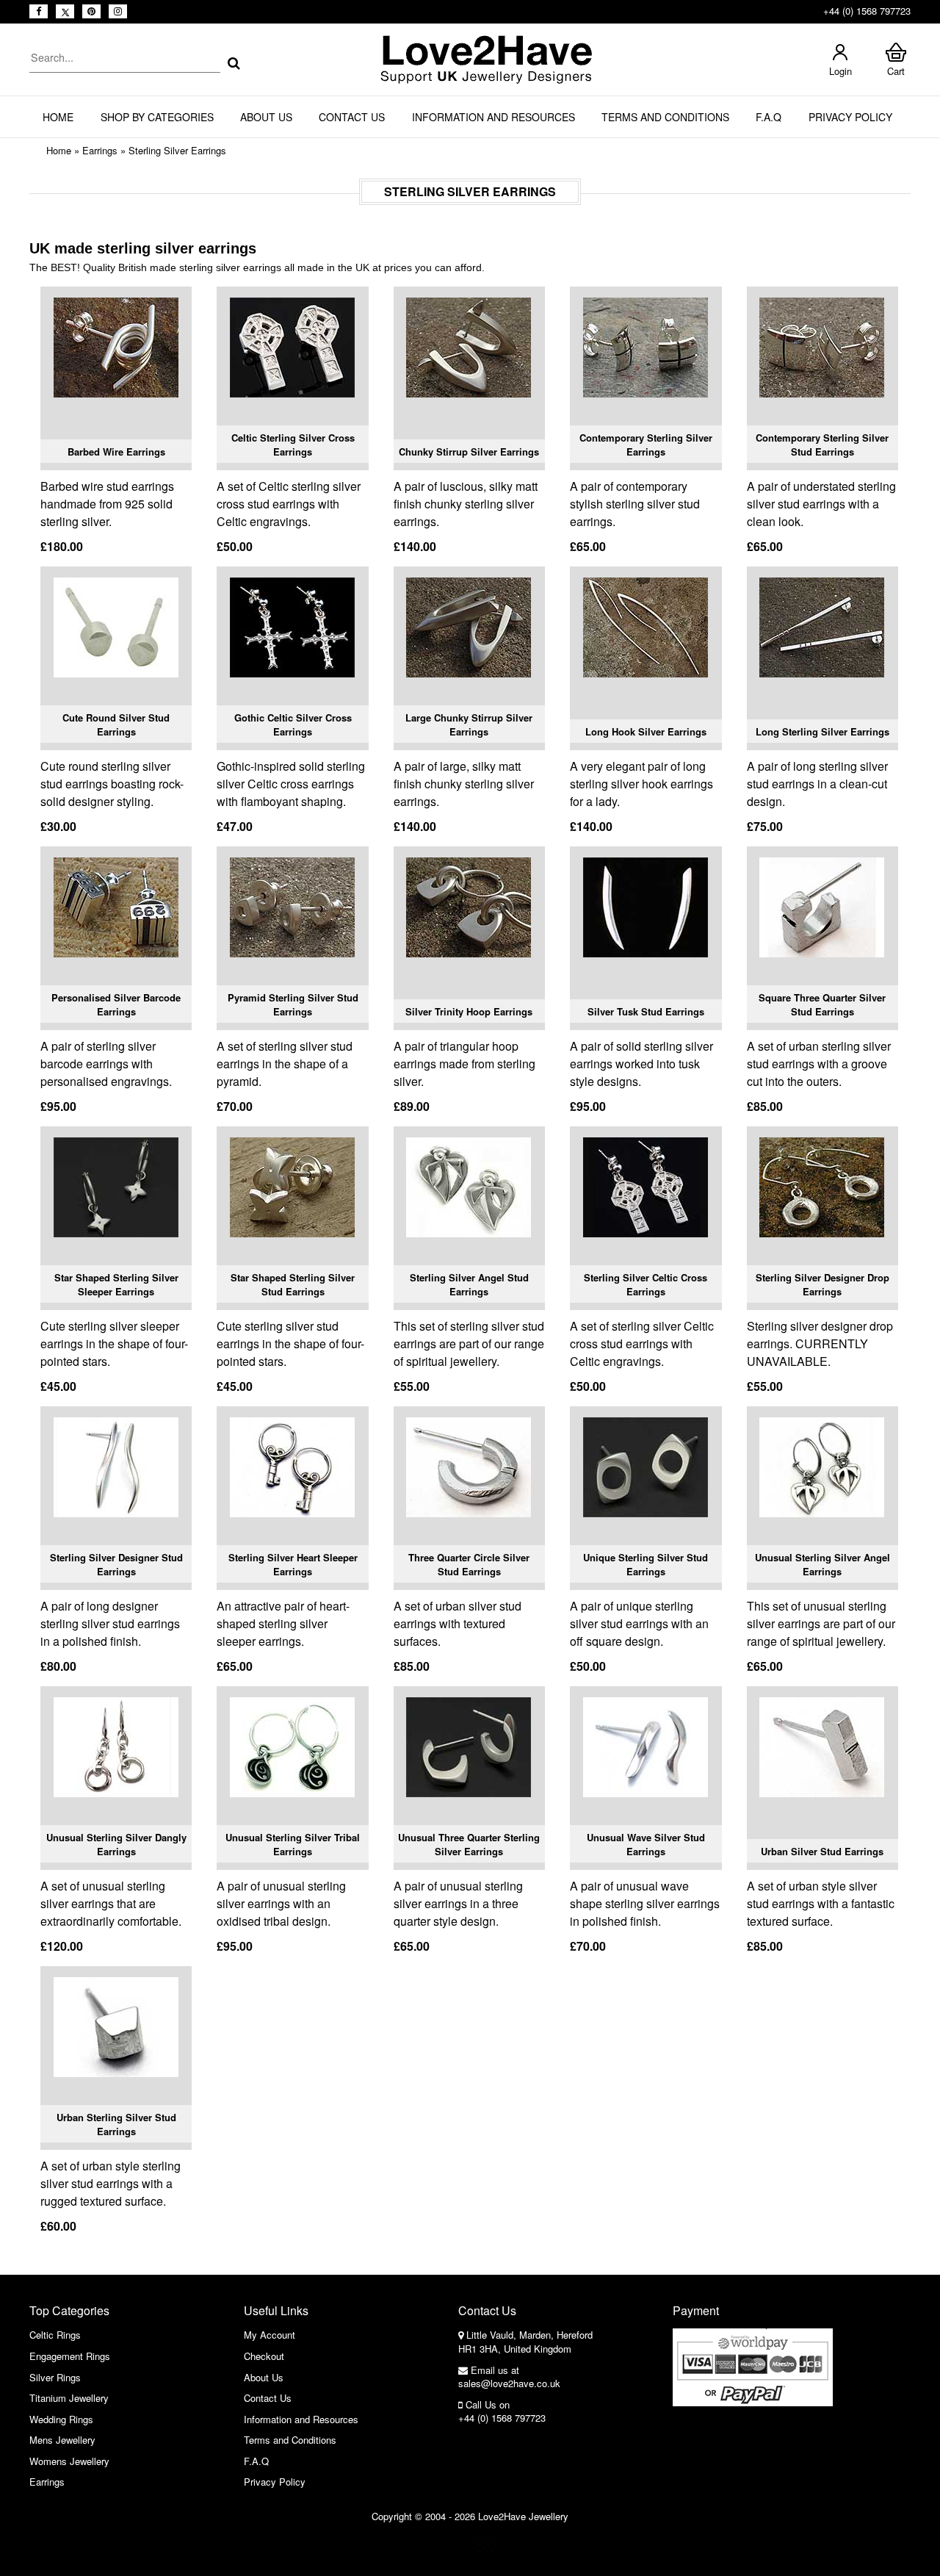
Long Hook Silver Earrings (646, 731)
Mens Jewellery (62, 2440)
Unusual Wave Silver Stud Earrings (646, 1845)
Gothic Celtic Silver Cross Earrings (293, 725)
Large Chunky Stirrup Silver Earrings (469, 725)
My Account (270, 2335)
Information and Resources (493, 117)
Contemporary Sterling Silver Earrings (646, 445)
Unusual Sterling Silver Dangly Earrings (116, 1845)
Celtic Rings (55, 2335)
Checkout (264, 2356)
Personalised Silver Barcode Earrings (116, 1005)
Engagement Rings (70, 2356)
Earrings (100, 150)
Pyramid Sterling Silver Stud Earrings (293, 1005)
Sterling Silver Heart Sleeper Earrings (293, 1565)
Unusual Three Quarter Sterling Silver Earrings (469, 1845)
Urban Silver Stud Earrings (822, 1851)
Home (58, 117)
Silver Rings (55, 2377)
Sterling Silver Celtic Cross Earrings (646, 1285)
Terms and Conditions (665, 117)
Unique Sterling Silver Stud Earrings (646, 1565)
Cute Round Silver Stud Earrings (116, 725)
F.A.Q (769, 117)
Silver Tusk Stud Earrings (646, 1011)
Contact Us (352, 117)
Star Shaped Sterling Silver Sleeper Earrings (116, 1285)
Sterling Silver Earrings (177, 150)
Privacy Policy (850, 117)
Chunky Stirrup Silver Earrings (469, 451)
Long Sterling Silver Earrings (822, 731)
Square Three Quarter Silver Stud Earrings (822, 1005)
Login (840, 71)
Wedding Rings (61, 2419)
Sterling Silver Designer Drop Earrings (822, 1285)
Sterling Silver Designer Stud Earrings (116, 1565)
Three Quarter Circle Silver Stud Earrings (469, 1565)
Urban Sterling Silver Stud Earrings (116, 2125)
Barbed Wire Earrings (116, 451)
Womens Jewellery (69, 2461)
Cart (896, 71)
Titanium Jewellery (69, 2398)
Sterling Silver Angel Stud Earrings (469, 1285)
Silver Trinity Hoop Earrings (469, 1011)
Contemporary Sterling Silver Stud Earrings (822, 445)
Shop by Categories (157, 117)
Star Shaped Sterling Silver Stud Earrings (293, 1285)
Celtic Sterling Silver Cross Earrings (293, 445)
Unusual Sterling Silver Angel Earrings (822, 1565)
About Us (266, 117)
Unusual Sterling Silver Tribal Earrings (293, 1845)
